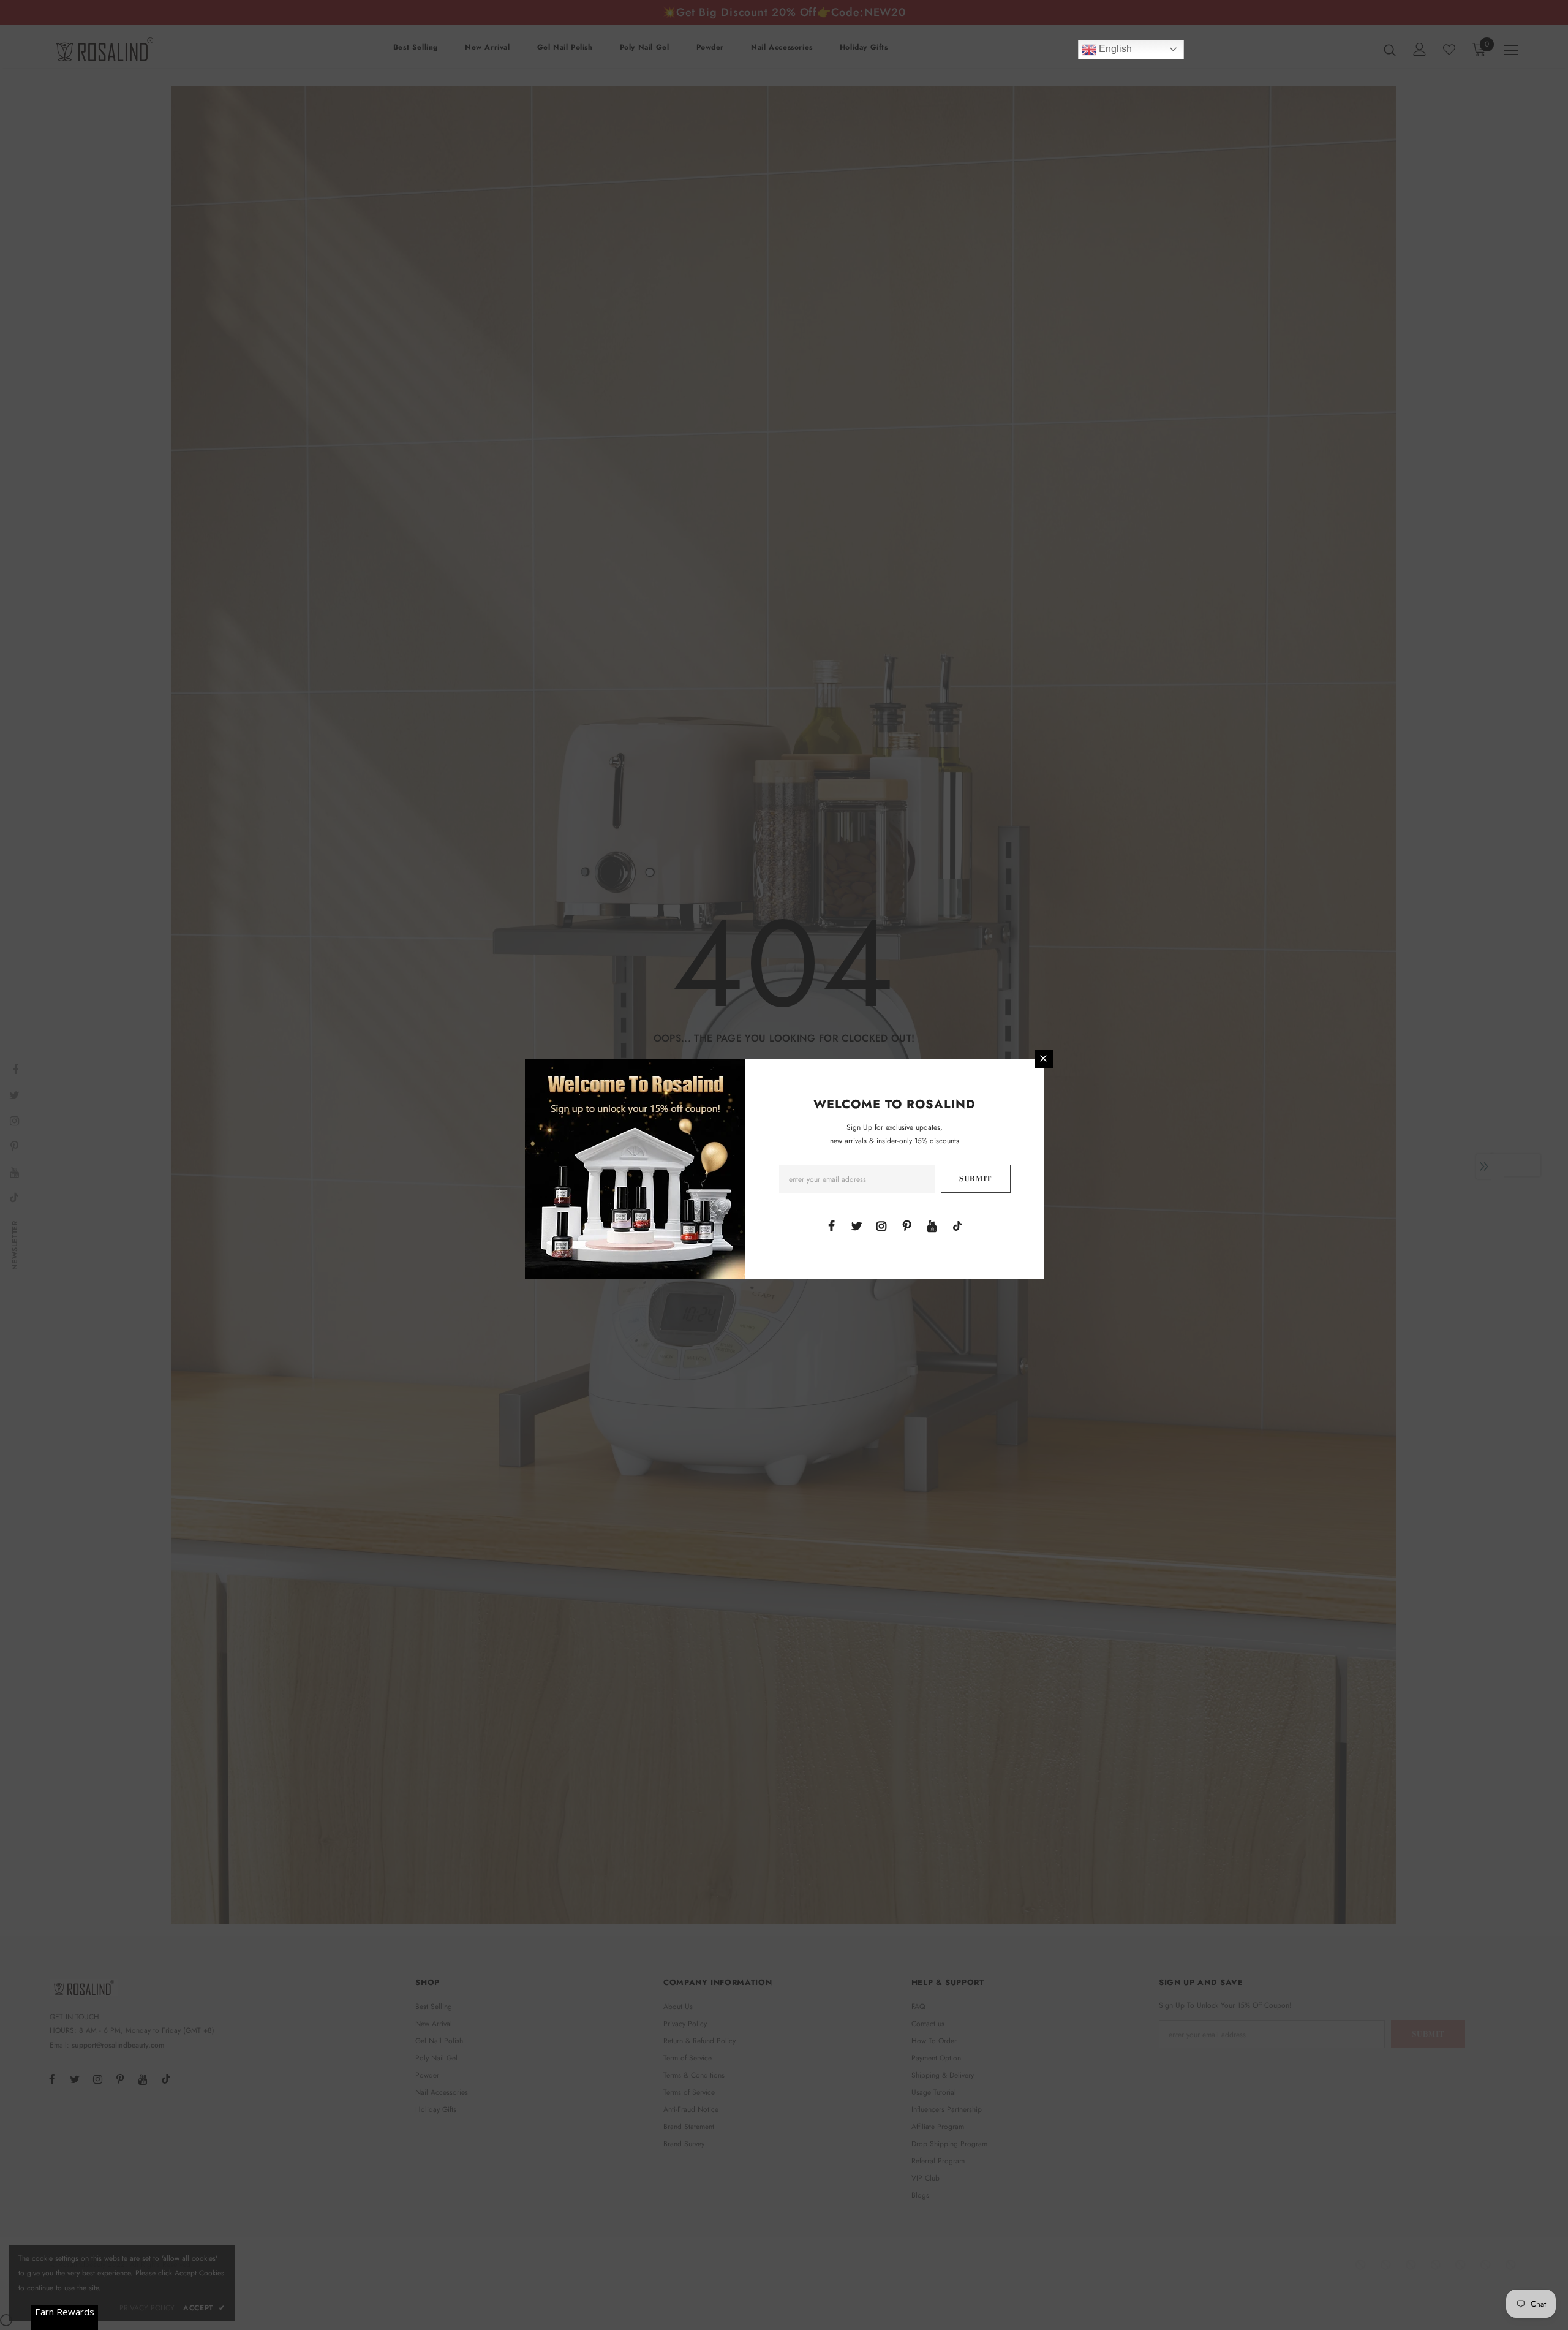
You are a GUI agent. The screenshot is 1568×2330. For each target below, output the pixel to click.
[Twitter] (856, 1225)
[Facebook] (831, 1225)
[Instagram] (881, 1225)
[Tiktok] (957, 1225)
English (1114, 49)
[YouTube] (932, 1225)
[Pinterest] (907, 1225)
